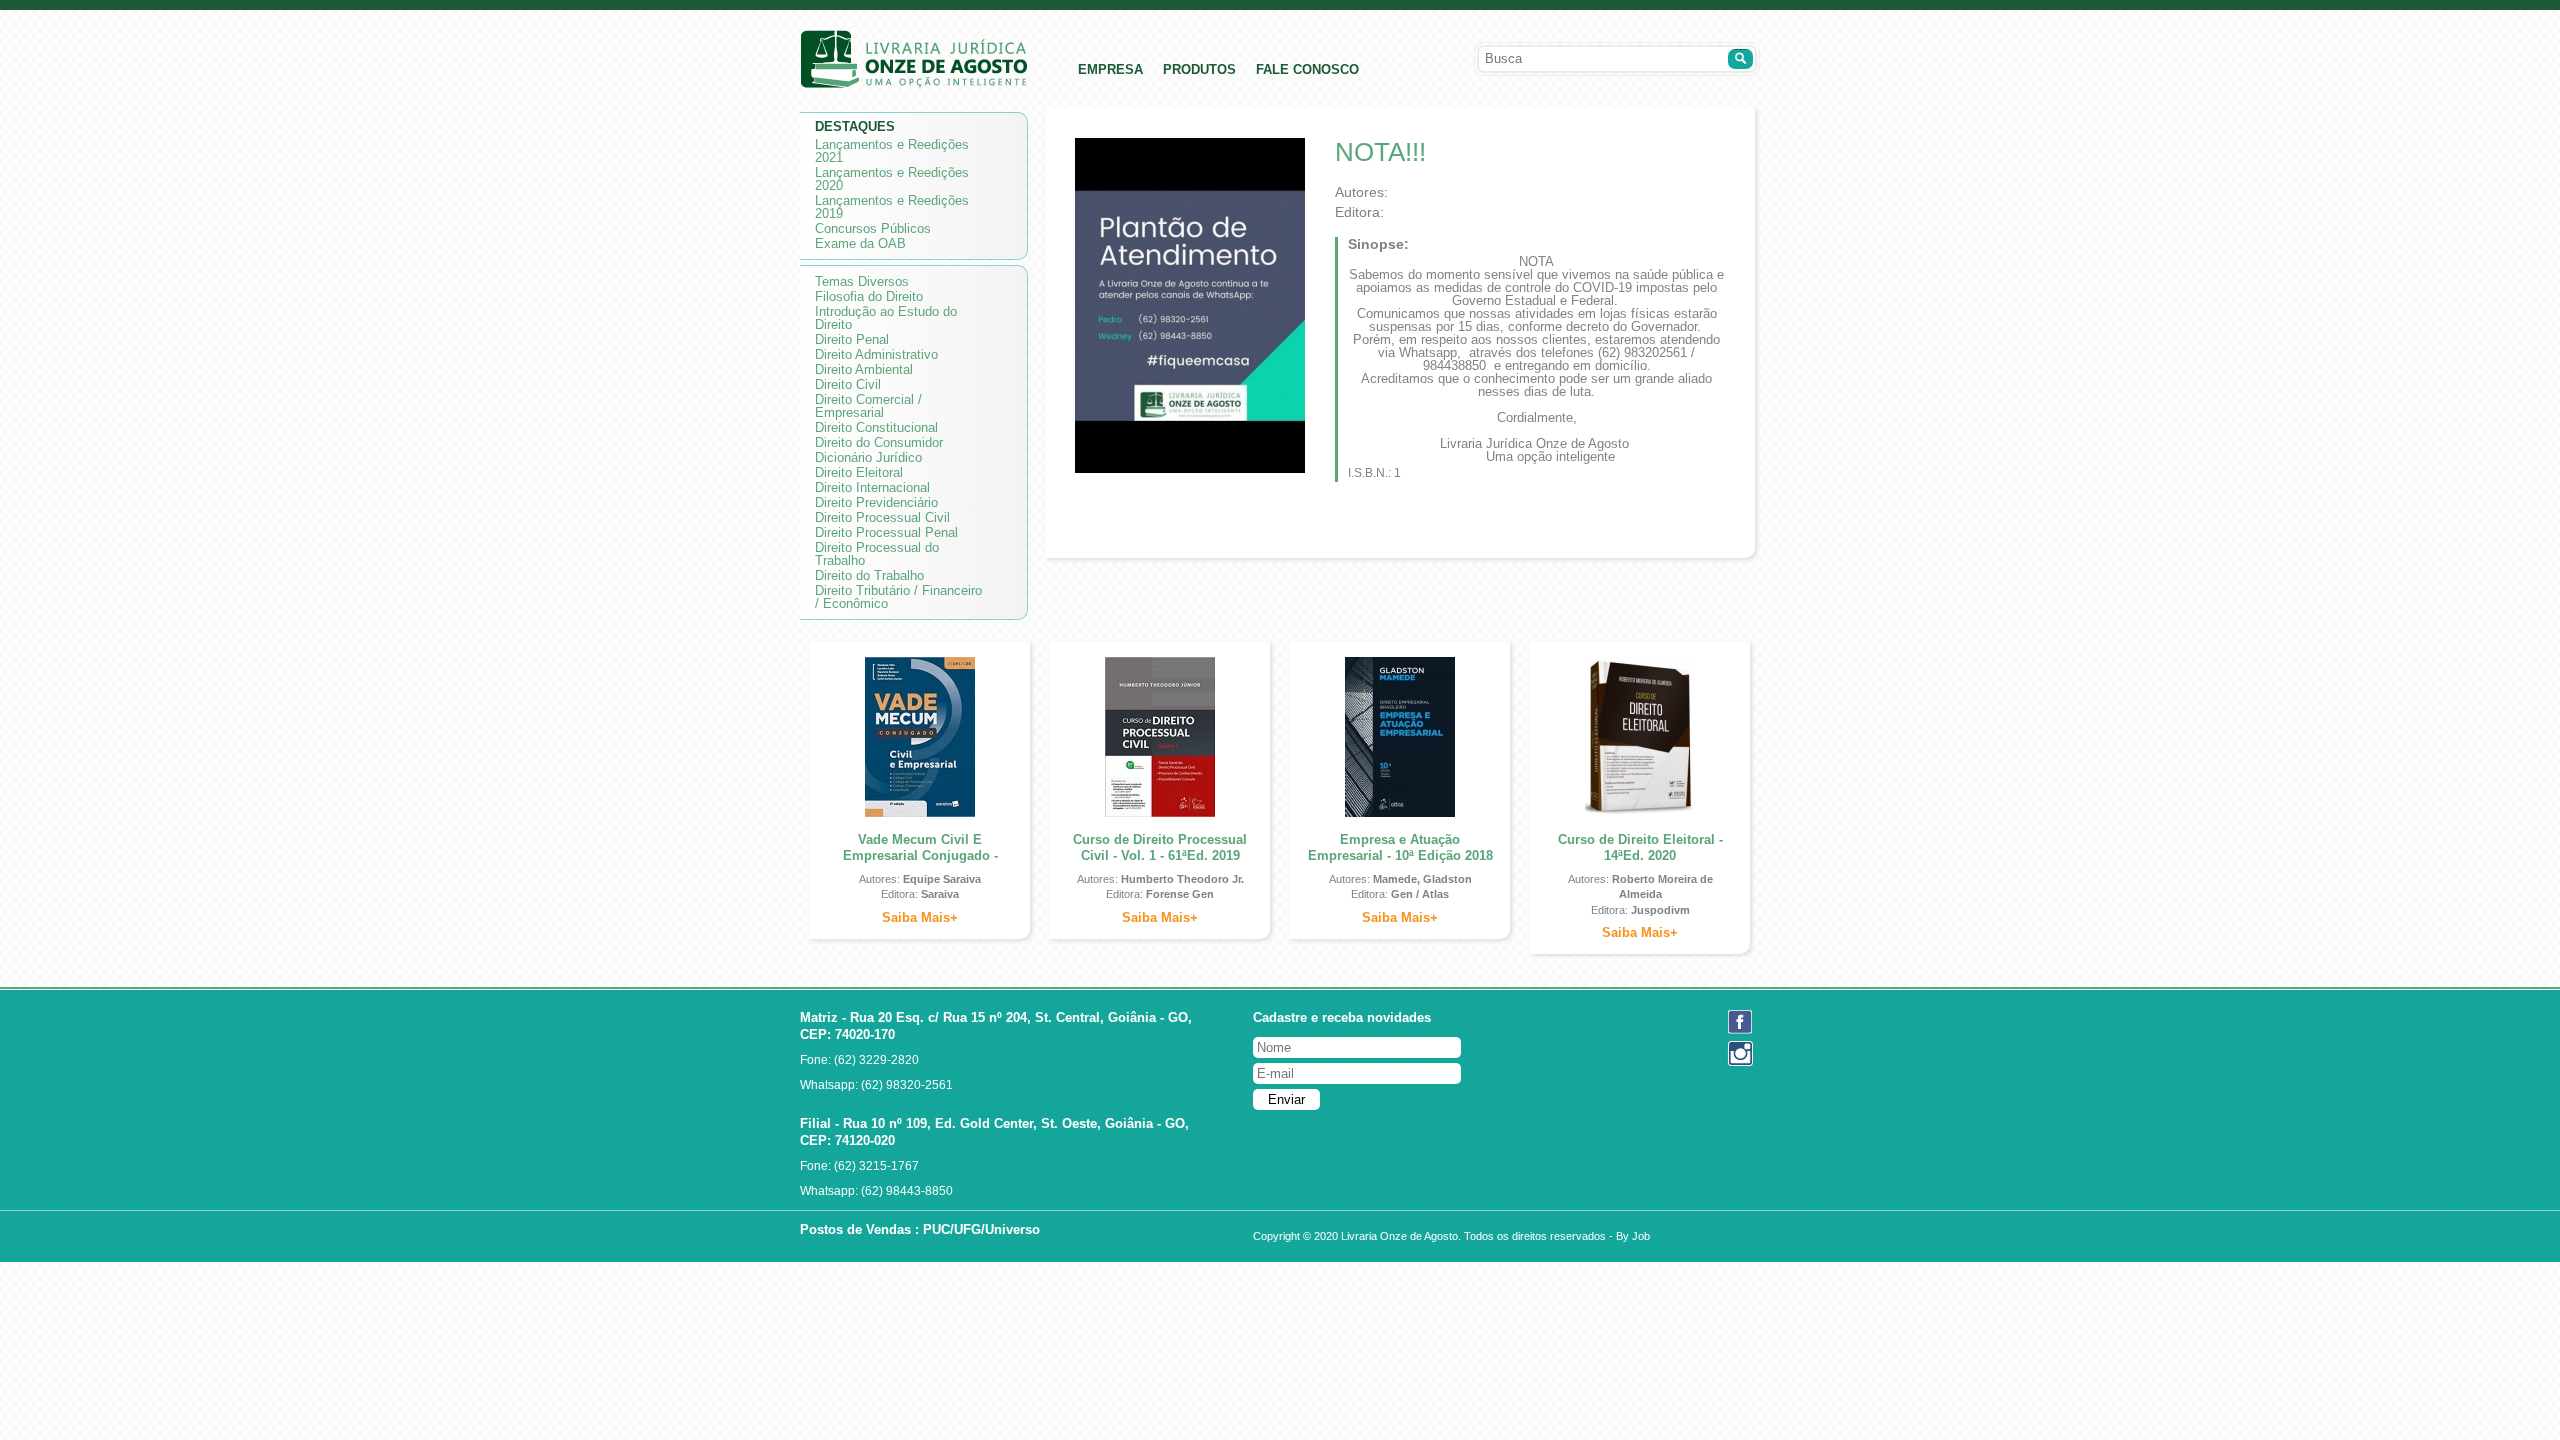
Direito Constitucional (876, 427)
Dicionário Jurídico (868, 457)
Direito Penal (852, 339)
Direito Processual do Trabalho (877, 554)
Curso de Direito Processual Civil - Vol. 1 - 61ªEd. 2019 (1160, 847)
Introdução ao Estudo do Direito (886, 318)
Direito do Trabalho (869, 575)
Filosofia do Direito (869, 296)
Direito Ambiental (864, 369)
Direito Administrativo (876, 354)
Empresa (1110, 69)
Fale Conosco (1307, 69)
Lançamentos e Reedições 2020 (892, 179)
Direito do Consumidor (879, 442)
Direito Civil (848, 384)
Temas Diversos (862, 281)
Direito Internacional (872, 487)
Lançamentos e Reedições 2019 (892, 207)
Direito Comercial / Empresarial (868, 406)
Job (1641, 1236)
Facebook (1740, 1022)
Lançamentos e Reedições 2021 (892, 151)
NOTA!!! (1380, 152)
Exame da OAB (860, 243)
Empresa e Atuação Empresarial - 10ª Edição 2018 (1400, 847)
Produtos (1199, 69)
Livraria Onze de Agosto (914, 59)
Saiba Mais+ (920, 917)
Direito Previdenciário (876, 502)
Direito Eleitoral (859, 472)
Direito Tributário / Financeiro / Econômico (898, 597)
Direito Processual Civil (882, 517)
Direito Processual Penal (886, 532)
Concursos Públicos (873, 228)
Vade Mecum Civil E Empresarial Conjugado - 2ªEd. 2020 (920, 855)
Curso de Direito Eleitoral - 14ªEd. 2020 (1640, 847)
